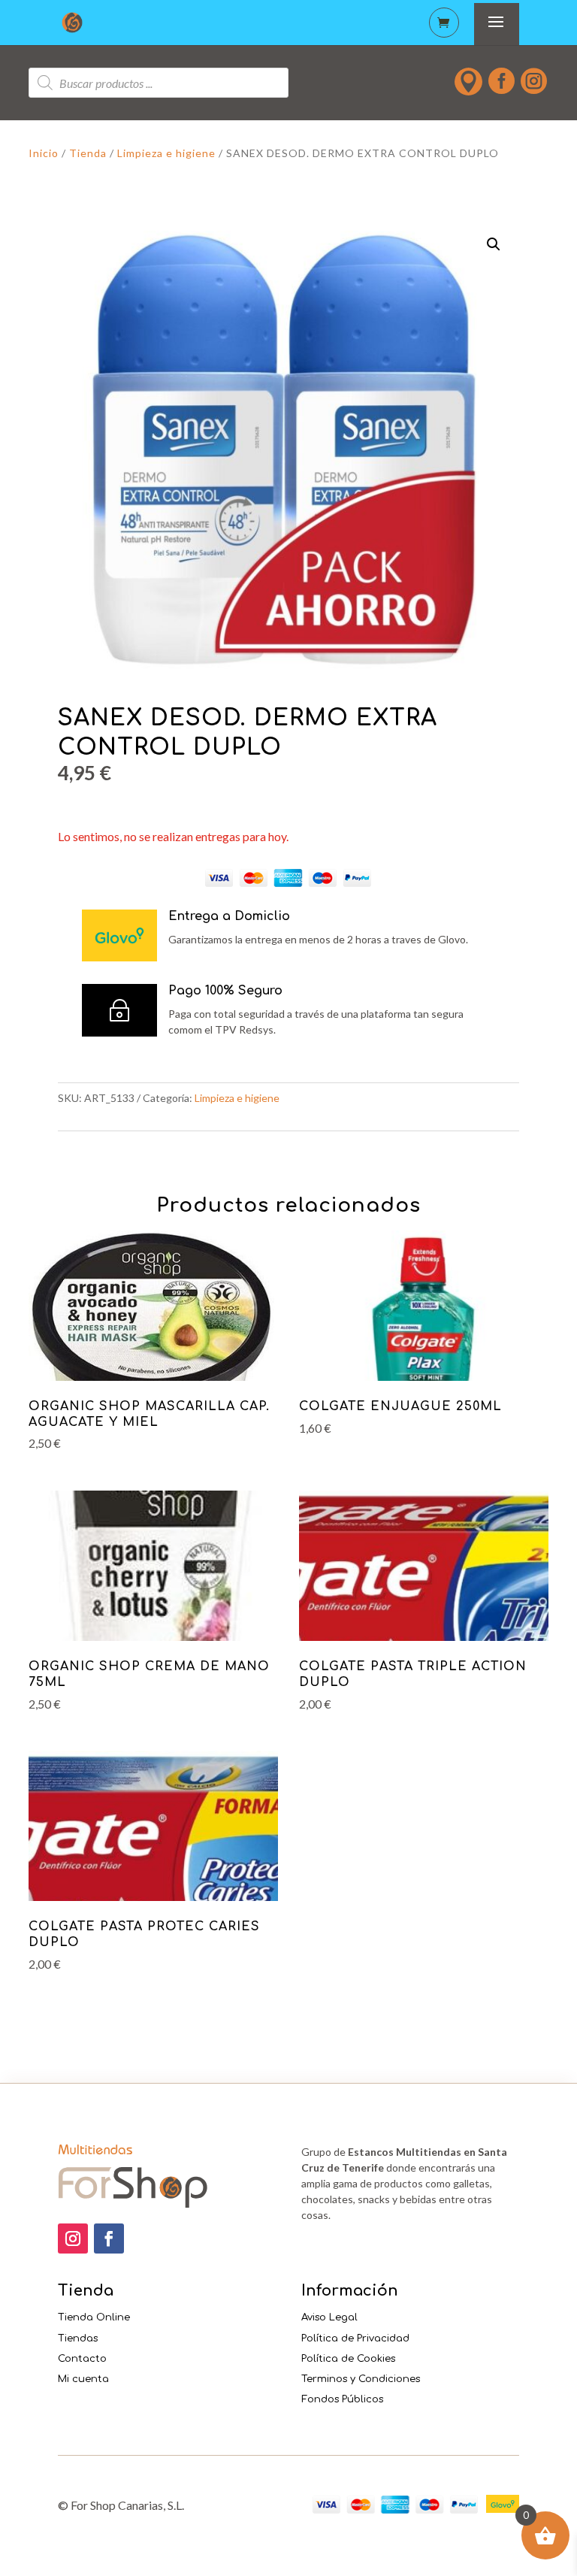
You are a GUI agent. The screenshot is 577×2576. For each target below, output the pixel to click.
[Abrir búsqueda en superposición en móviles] (159, 83)
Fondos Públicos (342, 2399)
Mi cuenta (83, 2379)
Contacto (82, 2359)
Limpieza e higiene (166, 153)
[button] (494, 244)
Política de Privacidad (355, 2338)
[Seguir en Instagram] (73, 2238)
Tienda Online (94, 2317)
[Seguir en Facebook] (109, 2238)
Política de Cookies (348, 2359)
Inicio (44, 153)
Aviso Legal (329, 2317)
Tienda (88, 153)
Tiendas (78, 2338)
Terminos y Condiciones (361, 2379)
